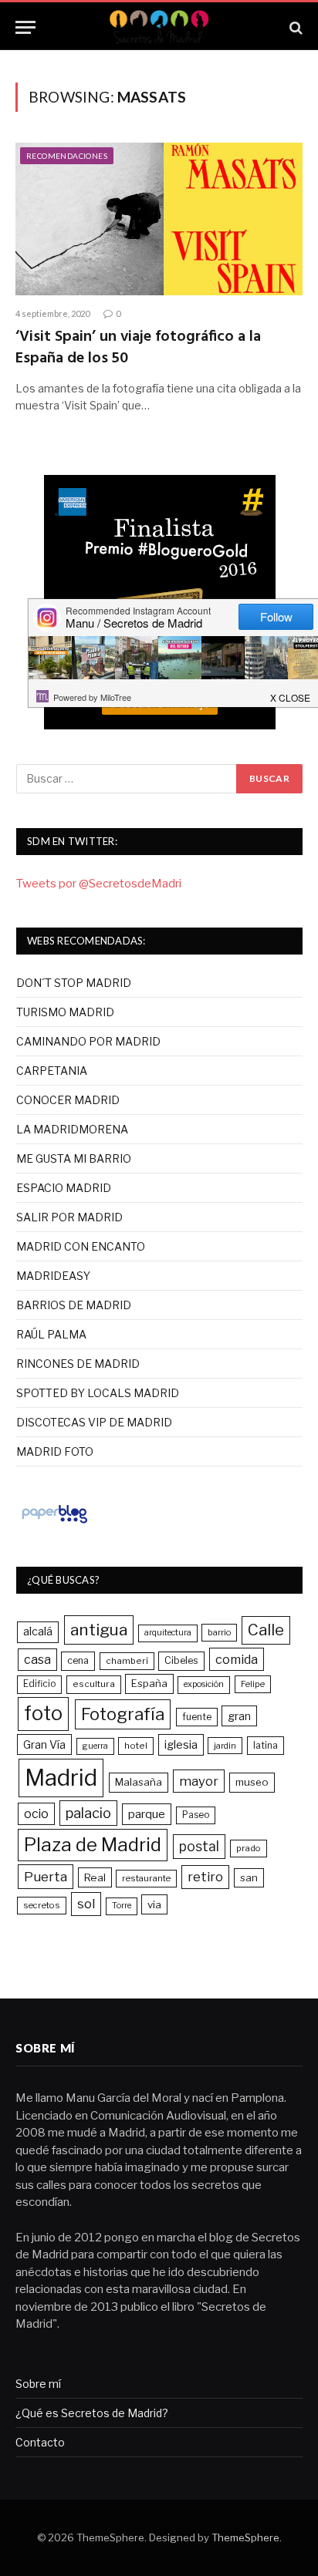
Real (95, 1877)
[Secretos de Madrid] (159, 27)
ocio (36, 1814)
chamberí (127, 1661)
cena (78, 1660)
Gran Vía (44, 1744)
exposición (204, 1684)
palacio (88, 1813)
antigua (99, 1630)
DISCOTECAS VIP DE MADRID (94, 1422)
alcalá (38, 1631)
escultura (94, 1684)
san (249, 1877)
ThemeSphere (245, 2537)
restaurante (146, 1878)
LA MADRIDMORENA (72, 1129)
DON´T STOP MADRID (74, 983)
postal (199, 1846)
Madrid (61, 1778)
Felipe (253, 1684)
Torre (122, 1906)
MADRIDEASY (53, 1276)
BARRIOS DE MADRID (74, 1305)
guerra (95, 1746)
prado (249, 1848)
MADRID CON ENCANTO (81, 1246)
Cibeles (181, 1660)
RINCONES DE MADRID (78, 1364)
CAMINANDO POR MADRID (88, 1041)
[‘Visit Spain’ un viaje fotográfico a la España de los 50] (159, 219)
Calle (266, 1630)
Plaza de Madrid (93, 1845)
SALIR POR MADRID (69, 1217)
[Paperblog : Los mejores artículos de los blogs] (54, 1523)
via (154, 1904)
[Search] (294, 27)
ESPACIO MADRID (64, 1188)
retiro (205, 1877)
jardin (225, 1746)
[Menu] (25, 27)
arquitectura (168, 1633)
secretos (42, 1905)
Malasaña (139, 1782)
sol (86, 1904)
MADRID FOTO (55, 1451)
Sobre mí (38, 2384)
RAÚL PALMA (51, 1334)
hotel (136, 1746)
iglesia (181, 1745)
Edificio (39, 1684)
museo (252, 1782)
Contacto (40, 2442)
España (149, 1683)
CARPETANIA (52, 1071)
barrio (219, 1632)
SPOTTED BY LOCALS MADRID (98, 1393)
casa (37, 1660)
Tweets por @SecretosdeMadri (99, 884)
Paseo (196, 1815)
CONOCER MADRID (68, 1100)
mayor (199, 1781)
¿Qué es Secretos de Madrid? (92, 2413)
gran (239, 1716)
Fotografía (123, 1714)
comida (237, 1659)
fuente (197, 1717)
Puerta (46, 1876)
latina (266, 1745)
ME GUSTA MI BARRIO (74, 1158)
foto (43, 1713)
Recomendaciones (67, 156)
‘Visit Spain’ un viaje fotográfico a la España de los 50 (138, 347)
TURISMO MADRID (65, 1012)
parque (147, 1814)
